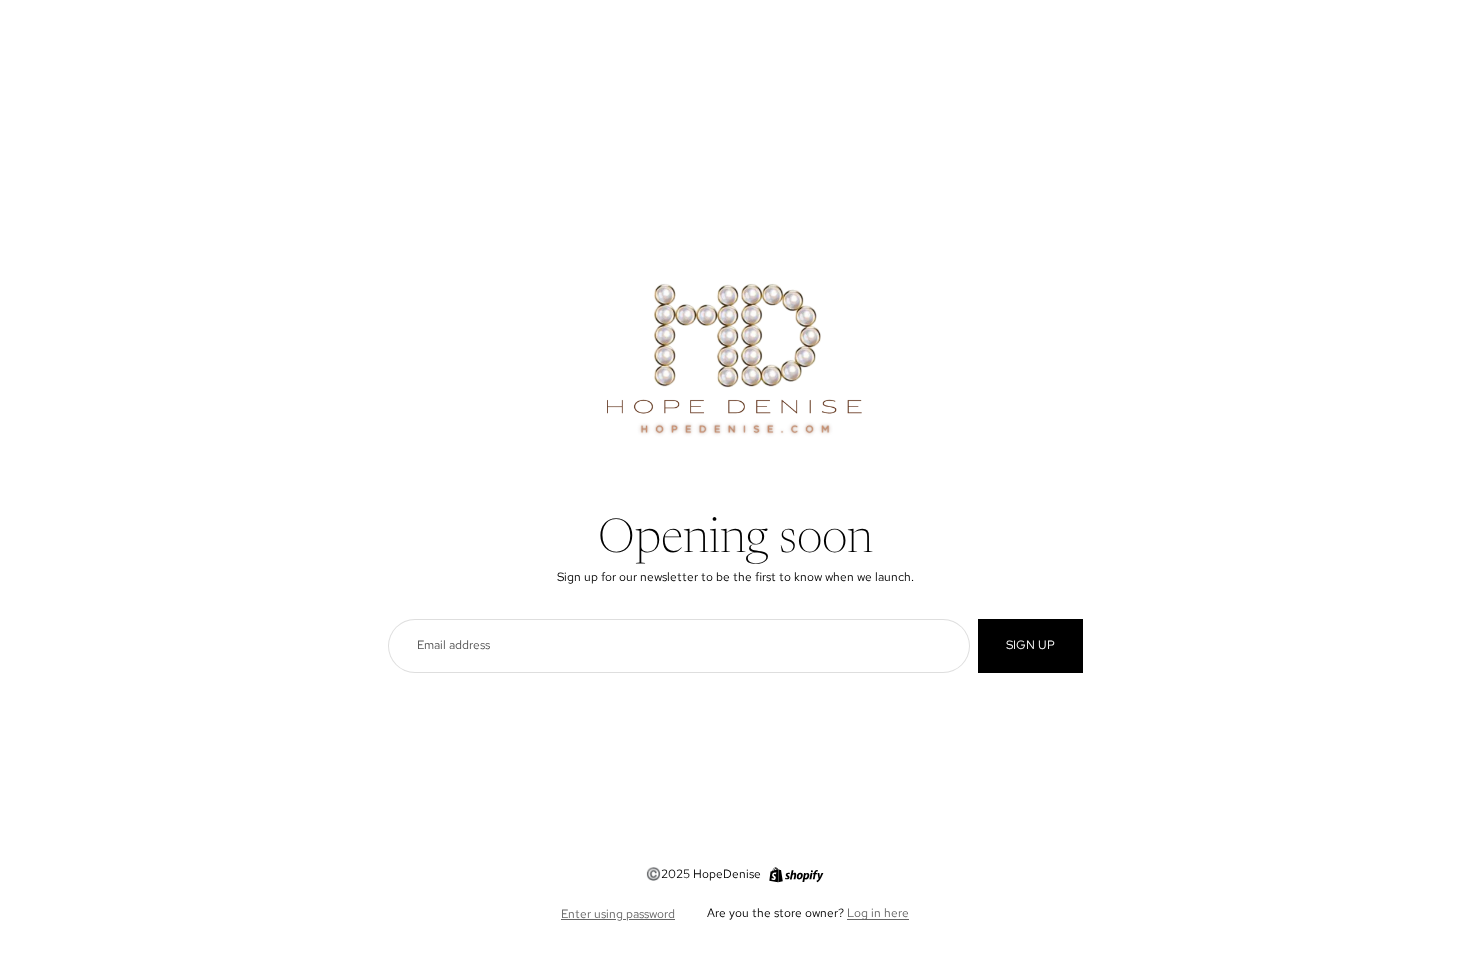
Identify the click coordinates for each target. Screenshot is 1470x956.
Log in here (878, 913)
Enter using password (618, 914)
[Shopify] (796, 875)
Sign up (1030, 645)
